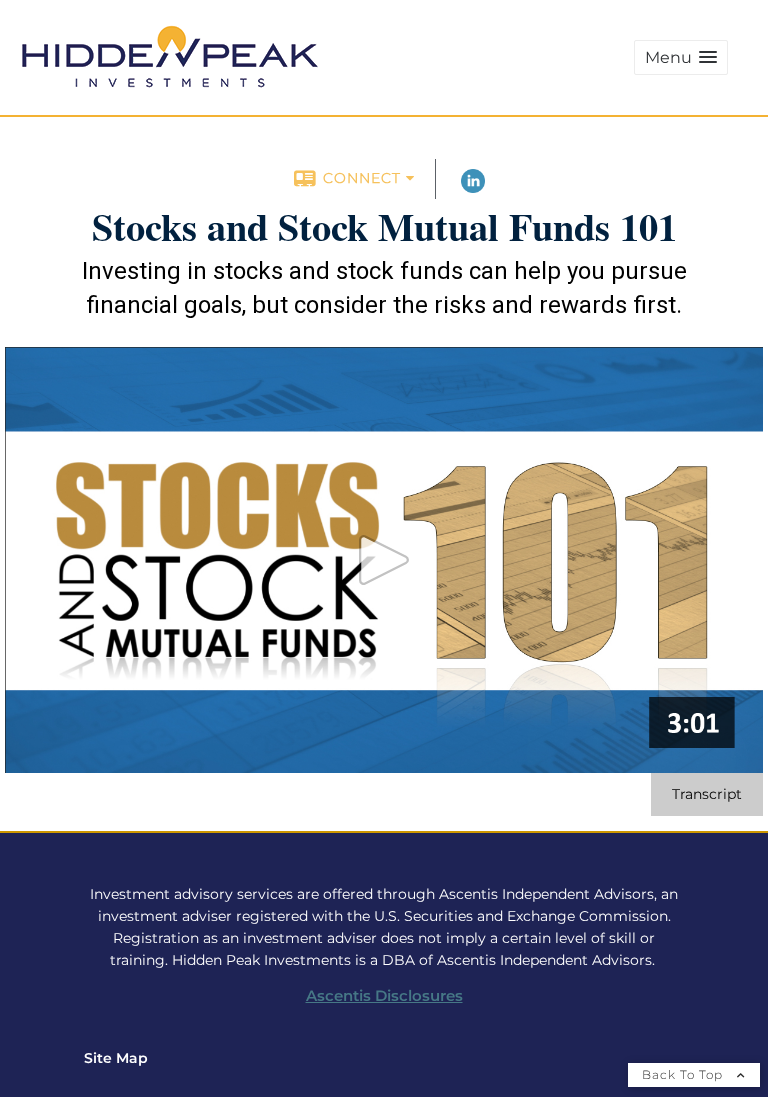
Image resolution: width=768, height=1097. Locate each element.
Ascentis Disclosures (384, 996)
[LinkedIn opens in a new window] (473, 188)
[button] (681, 57)
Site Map (116, 1058)
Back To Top (684, 1074)
